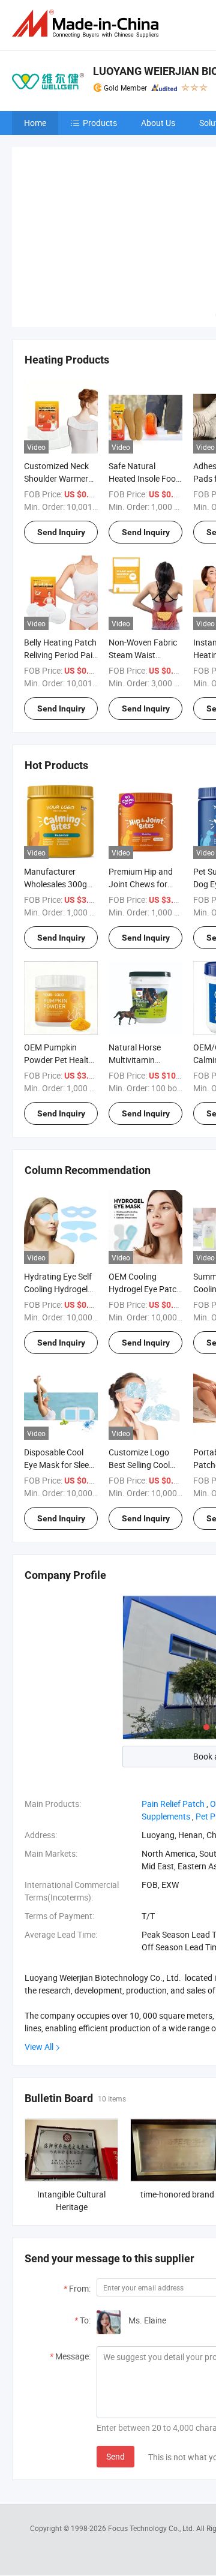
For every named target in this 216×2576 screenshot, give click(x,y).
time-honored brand (177, 2194)
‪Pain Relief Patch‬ (173, 1804)
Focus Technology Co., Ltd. (152, 2528)
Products (100, 123)
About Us (158, 123)
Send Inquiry (61, 532)
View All (39, 2047)
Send (115, 2456)
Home (35, 123)
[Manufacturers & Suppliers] (88, 24)
